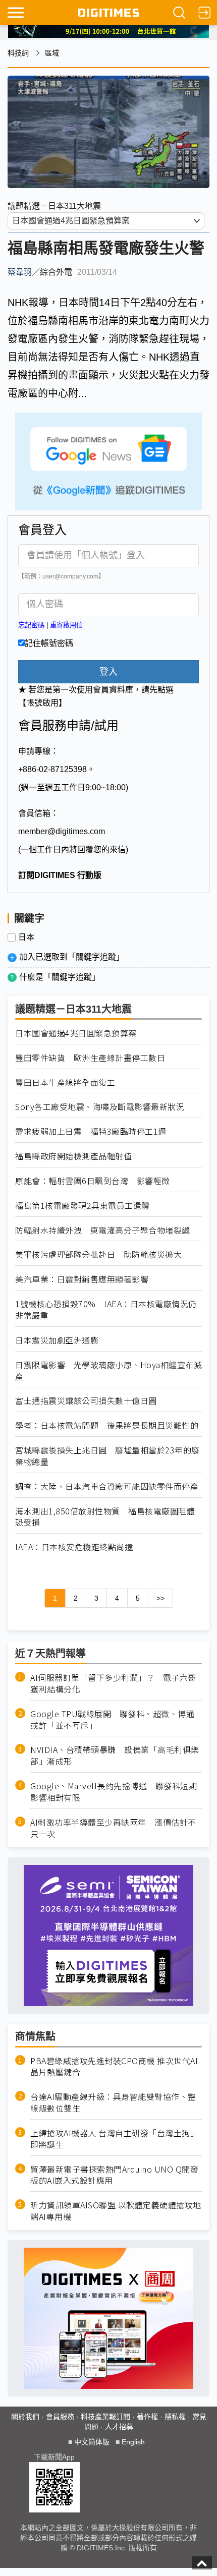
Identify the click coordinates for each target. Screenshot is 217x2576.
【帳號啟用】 (42, 703)
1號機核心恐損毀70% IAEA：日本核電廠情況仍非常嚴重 (106, 1310)
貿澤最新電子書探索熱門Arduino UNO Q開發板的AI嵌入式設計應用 (114, 2175)
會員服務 (60, 2417)
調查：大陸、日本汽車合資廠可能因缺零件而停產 (107, 1486)
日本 (26, 938)
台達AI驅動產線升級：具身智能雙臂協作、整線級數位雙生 (113, 2102)
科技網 (18, 53)
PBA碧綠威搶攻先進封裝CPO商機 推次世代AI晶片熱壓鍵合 (114, 2067)
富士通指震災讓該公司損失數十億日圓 (86, 1401)
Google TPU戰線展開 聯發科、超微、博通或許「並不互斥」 (112, 1720)
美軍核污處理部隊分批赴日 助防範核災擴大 (98, 1254)
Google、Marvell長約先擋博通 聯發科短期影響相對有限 (114, 1792)
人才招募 (119, 2427)
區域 (52, 53)
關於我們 (25, 2417)
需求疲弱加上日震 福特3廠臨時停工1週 (91, 1131)
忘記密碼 (31, 625)
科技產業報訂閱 (105, 2417)
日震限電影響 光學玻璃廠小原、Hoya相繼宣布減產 (108, 1371)
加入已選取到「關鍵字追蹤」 (72, 957)
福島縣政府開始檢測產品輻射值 (73, 1156)
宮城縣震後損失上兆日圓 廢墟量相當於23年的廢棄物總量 (107, 1456)
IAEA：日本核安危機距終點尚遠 (74, 1547)
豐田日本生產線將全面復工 (65, 1082)
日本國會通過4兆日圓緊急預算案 (76, 1033)
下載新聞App (54, 2457)
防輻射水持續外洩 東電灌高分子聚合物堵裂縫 (103, 1230)
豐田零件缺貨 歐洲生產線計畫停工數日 (90, 1058)
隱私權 (175, 2417)
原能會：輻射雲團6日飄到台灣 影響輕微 (93, 1181)
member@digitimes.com (62, 831)
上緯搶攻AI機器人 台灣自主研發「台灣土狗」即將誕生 (114, 2139)
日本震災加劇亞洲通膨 (57, 1340)
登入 (108, 672)
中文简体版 (92, 2442)
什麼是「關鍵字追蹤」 (60, 977)
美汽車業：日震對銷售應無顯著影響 (82, 1279)
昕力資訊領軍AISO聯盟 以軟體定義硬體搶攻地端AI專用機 (116, 2211)
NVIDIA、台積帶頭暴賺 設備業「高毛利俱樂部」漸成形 (115, 1755)
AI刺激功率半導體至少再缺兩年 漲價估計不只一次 (113, 1828)
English (133, 2442)
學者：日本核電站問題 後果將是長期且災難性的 (107, 1425)
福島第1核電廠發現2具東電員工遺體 (83, 1206)
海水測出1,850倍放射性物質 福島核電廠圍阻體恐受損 (105, 1517)
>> (160, 1598)
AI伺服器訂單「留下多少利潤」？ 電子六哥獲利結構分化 (113, 1683)
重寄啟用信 (66, 625)
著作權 (147, 2417)
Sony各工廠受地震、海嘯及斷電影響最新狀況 (100, 1107)
